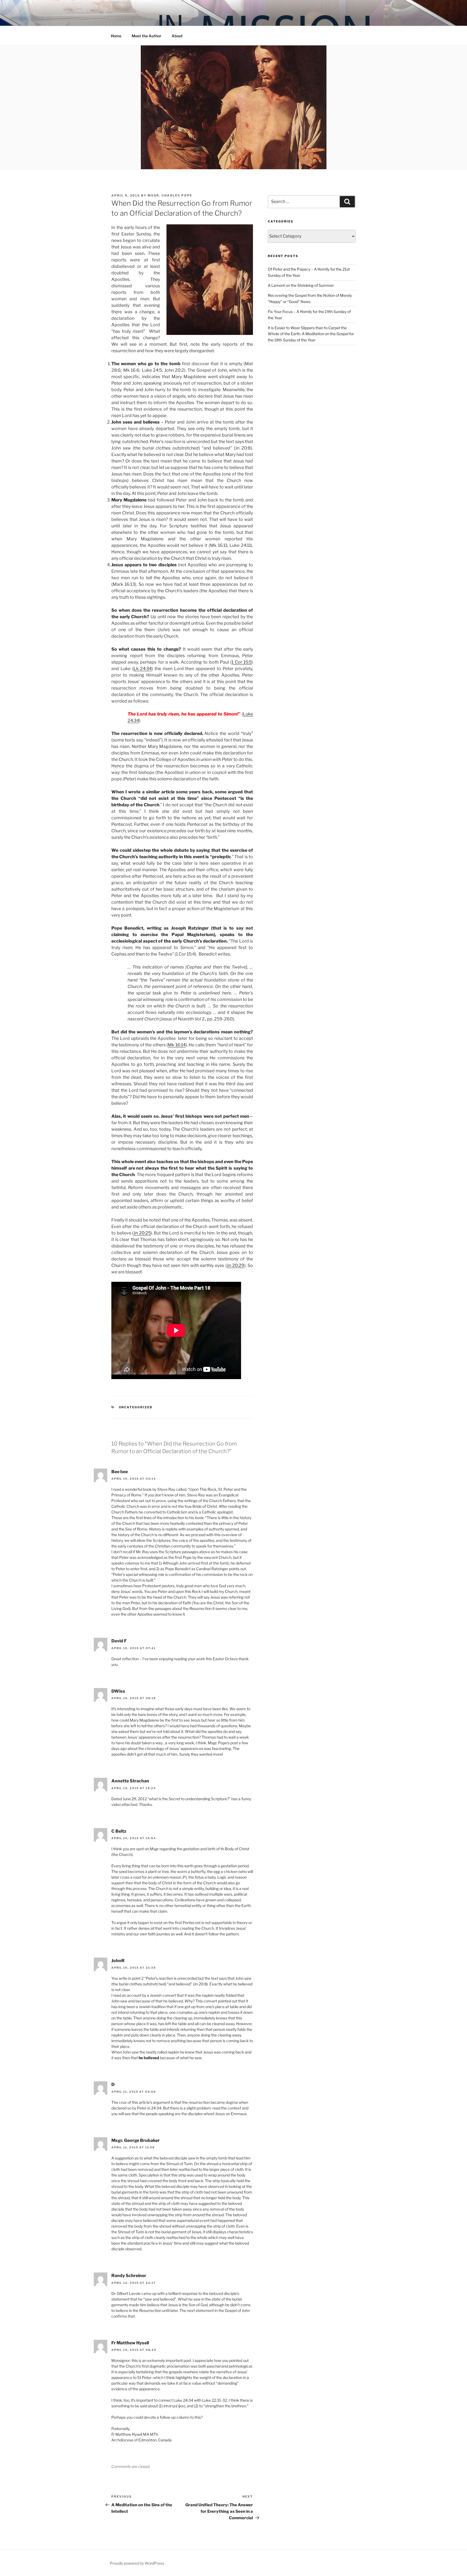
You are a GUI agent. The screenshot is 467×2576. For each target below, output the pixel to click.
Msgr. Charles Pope (170, 195)
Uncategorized (136, 1407)
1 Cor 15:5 (242, 662)
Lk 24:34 (143, 669)
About (177, 36)
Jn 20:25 (142, 1233)
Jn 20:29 (236, 1265)
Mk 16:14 (177, 1045)
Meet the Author (146, 36)
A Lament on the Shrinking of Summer (301, 285)
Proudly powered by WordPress (137, 2563)
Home (116, 36)
